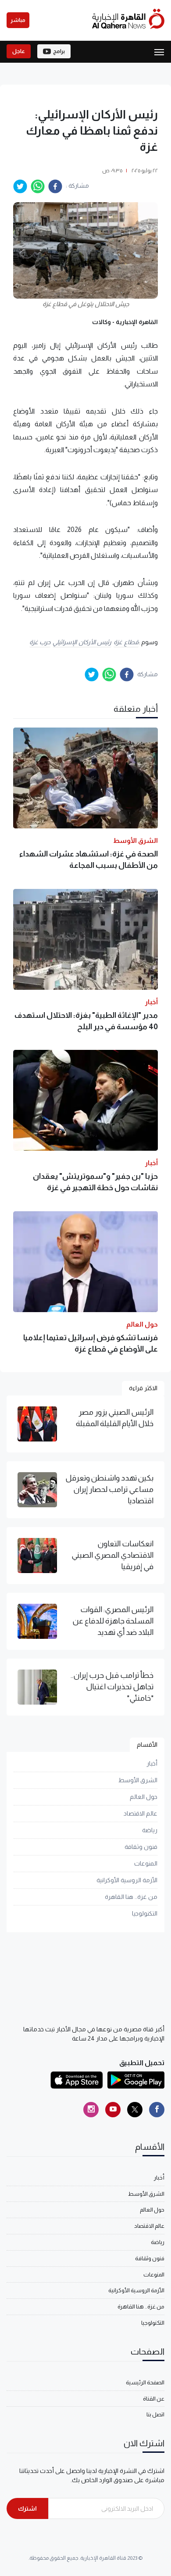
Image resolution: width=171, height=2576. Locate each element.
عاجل (19, 51)
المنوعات (146, 1863)
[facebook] (55, 186)
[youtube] (113, 2110)
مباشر (18, 20)
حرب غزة (40, 642)
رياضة (150, 1830)
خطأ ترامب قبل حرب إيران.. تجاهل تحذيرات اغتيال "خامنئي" (112, 1687)
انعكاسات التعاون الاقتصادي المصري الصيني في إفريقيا (112, 1555)
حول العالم (144, 1797)
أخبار (152, 1763)
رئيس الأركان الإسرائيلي (82, 642)
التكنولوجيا (145, 1913)
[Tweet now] (135, 2110)
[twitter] (20, 186)
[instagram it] (91, 2110)
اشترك (27, 2508)
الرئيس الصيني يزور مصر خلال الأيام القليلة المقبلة (115, 1418)
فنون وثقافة (141, 1847)
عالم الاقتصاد (141, 1813)
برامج (59, 51)
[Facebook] (157, 2110)
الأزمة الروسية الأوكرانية (127, 1880)
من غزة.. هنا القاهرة (131, 1897)
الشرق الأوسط (138, 1780)
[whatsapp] (38, 186)
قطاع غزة (126, 642)
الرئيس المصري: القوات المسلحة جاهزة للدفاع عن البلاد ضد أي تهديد (113, 1621)
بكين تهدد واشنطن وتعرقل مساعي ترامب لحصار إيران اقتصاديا (109, 1490)
